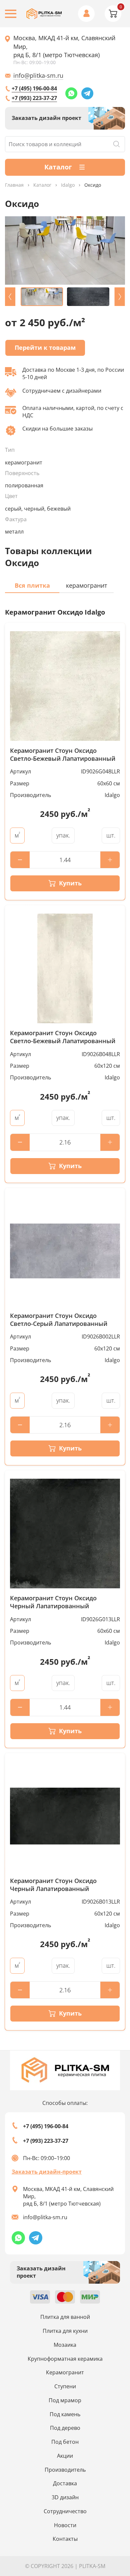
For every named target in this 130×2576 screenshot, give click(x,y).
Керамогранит (65, 2372)
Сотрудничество (65, 2511)
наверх (114, 2503)
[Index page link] (44, 14)
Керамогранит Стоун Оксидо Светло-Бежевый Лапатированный (63, 755)
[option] (65, 250)
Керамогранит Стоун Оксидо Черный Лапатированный (53, 1602)
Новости (65, 2525)
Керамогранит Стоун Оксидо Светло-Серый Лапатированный (59, 1320)
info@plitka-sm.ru (38, 75)
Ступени (65, 2386)
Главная (14, 185)
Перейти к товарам (45, 347)
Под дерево (65, 2428)
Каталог (42, 185)
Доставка (65, 2483)
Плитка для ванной (65, 2317)
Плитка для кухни (65, 2331)
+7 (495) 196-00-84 (34, 88)
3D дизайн (65, 2497)
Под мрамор (65, 2400)
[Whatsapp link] (71, 93)
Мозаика (65, 2345)
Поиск (116, 144)
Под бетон (65, 2442)
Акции (65, 2456)
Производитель (65, 2470)
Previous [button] (10, 297)
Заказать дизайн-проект (47, 2172)
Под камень (65, 2414)
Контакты (65, 2539)
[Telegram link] (87, 93)
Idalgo (68, 185)
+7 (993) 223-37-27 (34, 98)
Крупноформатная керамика (65, 2359)
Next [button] (120, 297)
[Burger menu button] (11, 14)
